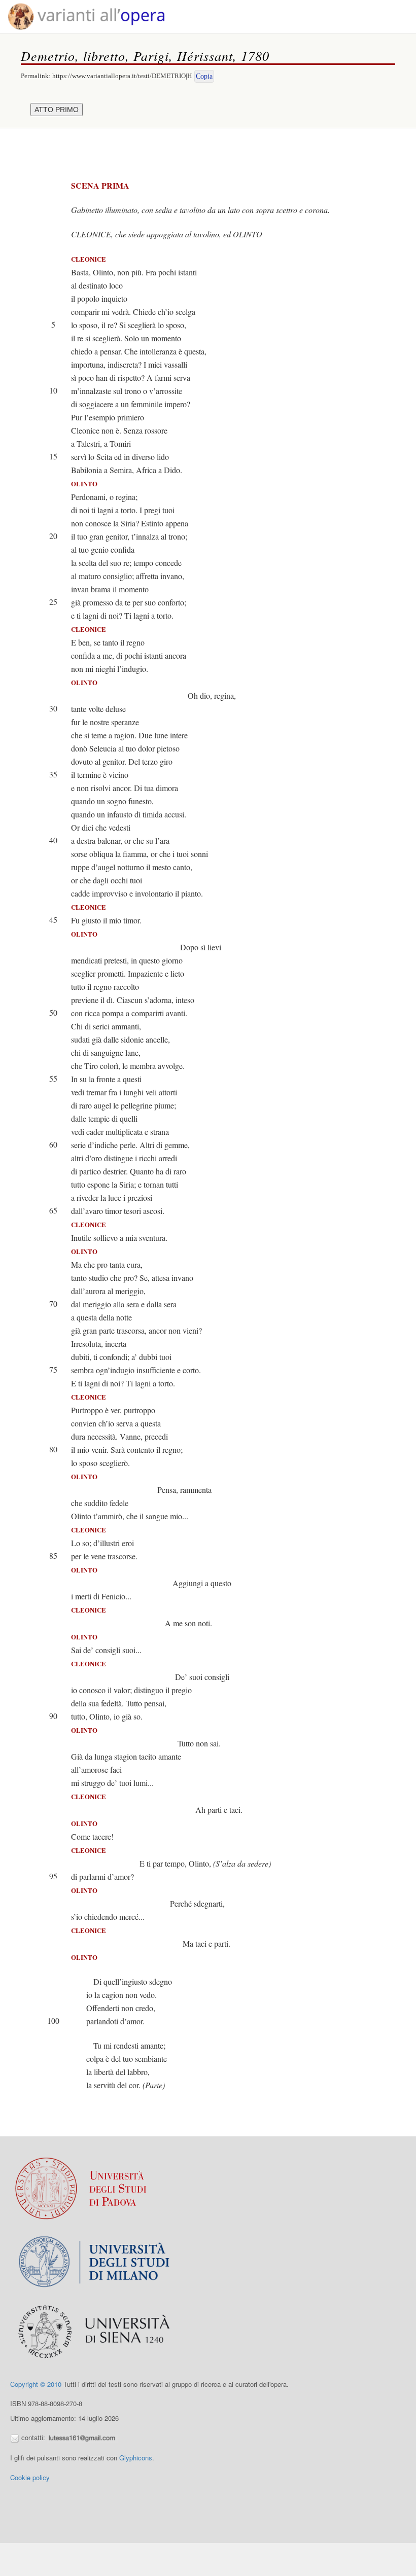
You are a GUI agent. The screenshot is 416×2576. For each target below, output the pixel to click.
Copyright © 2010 (36, 2384)
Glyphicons (136, 2458)
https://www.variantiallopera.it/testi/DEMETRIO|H (122, 76)
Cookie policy (30, 2477)
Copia (204, 76)
